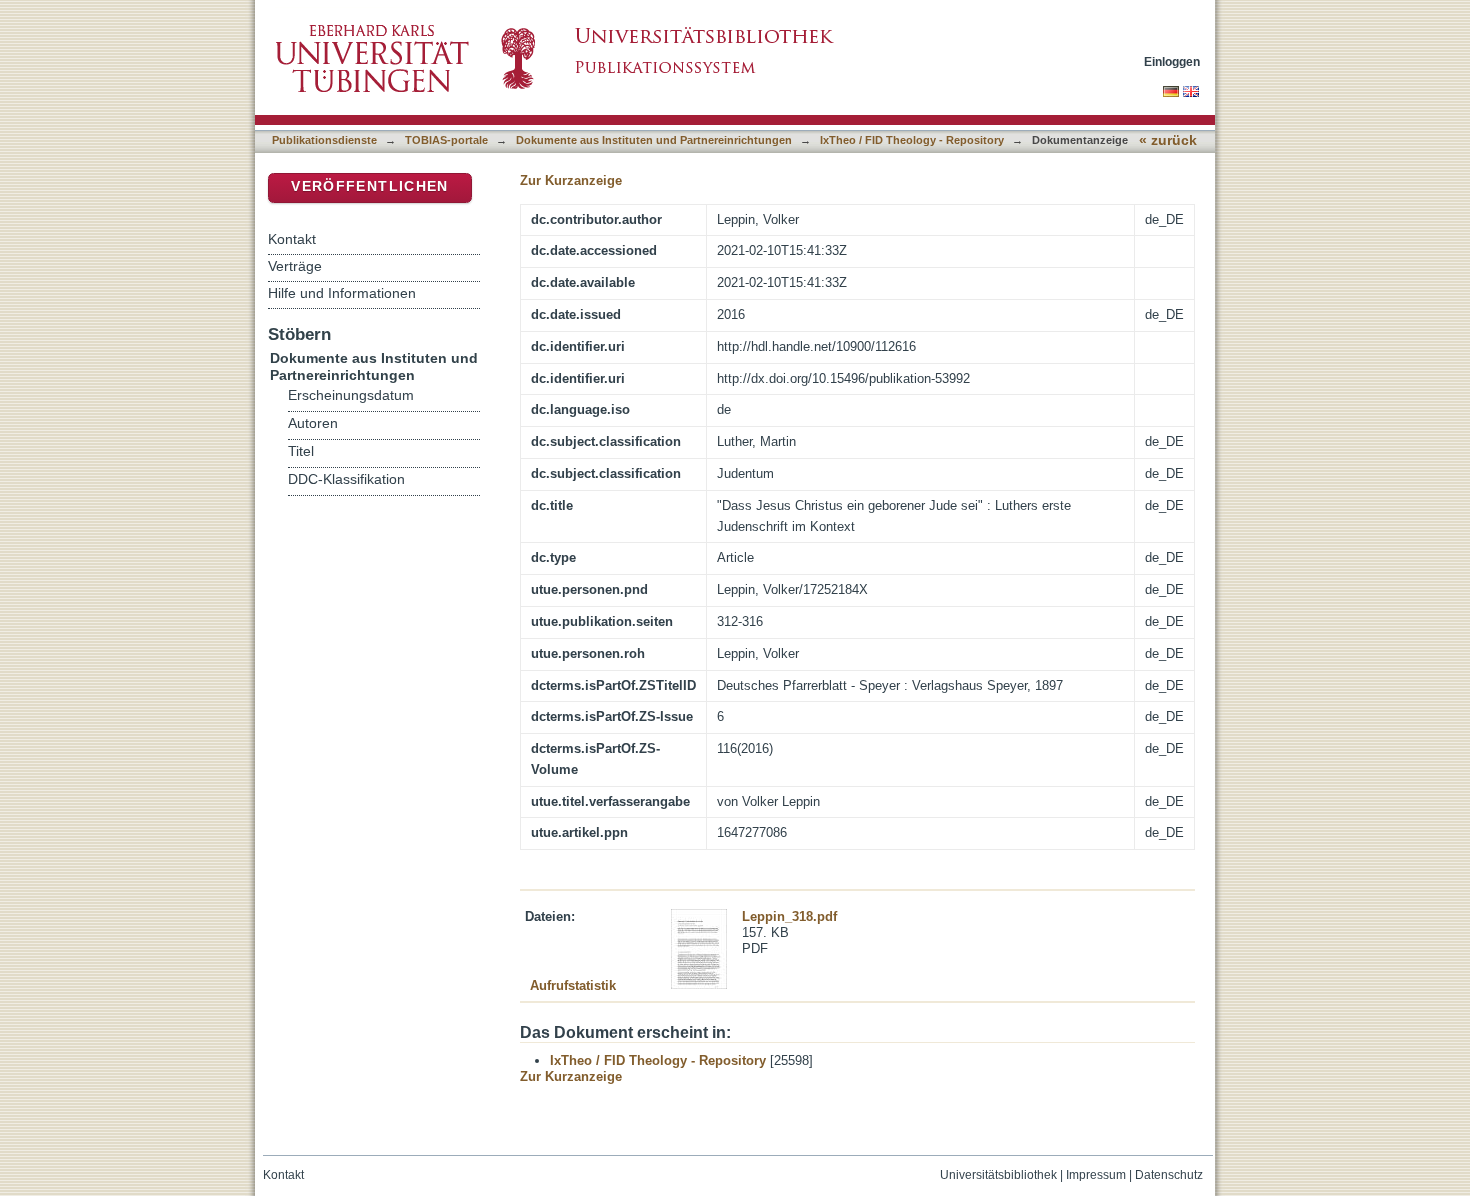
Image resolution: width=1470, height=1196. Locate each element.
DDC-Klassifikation (346, 479)
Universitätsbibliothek (998, 1175)
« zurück (1168, 140)
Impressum (1096, 1175)
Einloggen (1172, 61)
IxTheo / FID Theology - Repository (912, 140)
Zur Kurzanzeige (571, 180)
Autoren (313, 423)
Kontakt (292, 239)
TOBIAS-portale (446, 140)
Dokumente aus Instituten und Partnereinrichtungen (654, 140)
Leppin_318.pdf (789, 916)
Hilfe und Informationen (342, 293)
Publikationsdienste (324, 140)
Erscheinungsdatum (351, 395)
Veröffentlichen (369, 186)
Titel (301, 451)
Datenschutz (1169, 1175)
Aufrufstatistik (573, 985)
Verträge (295, 266)
